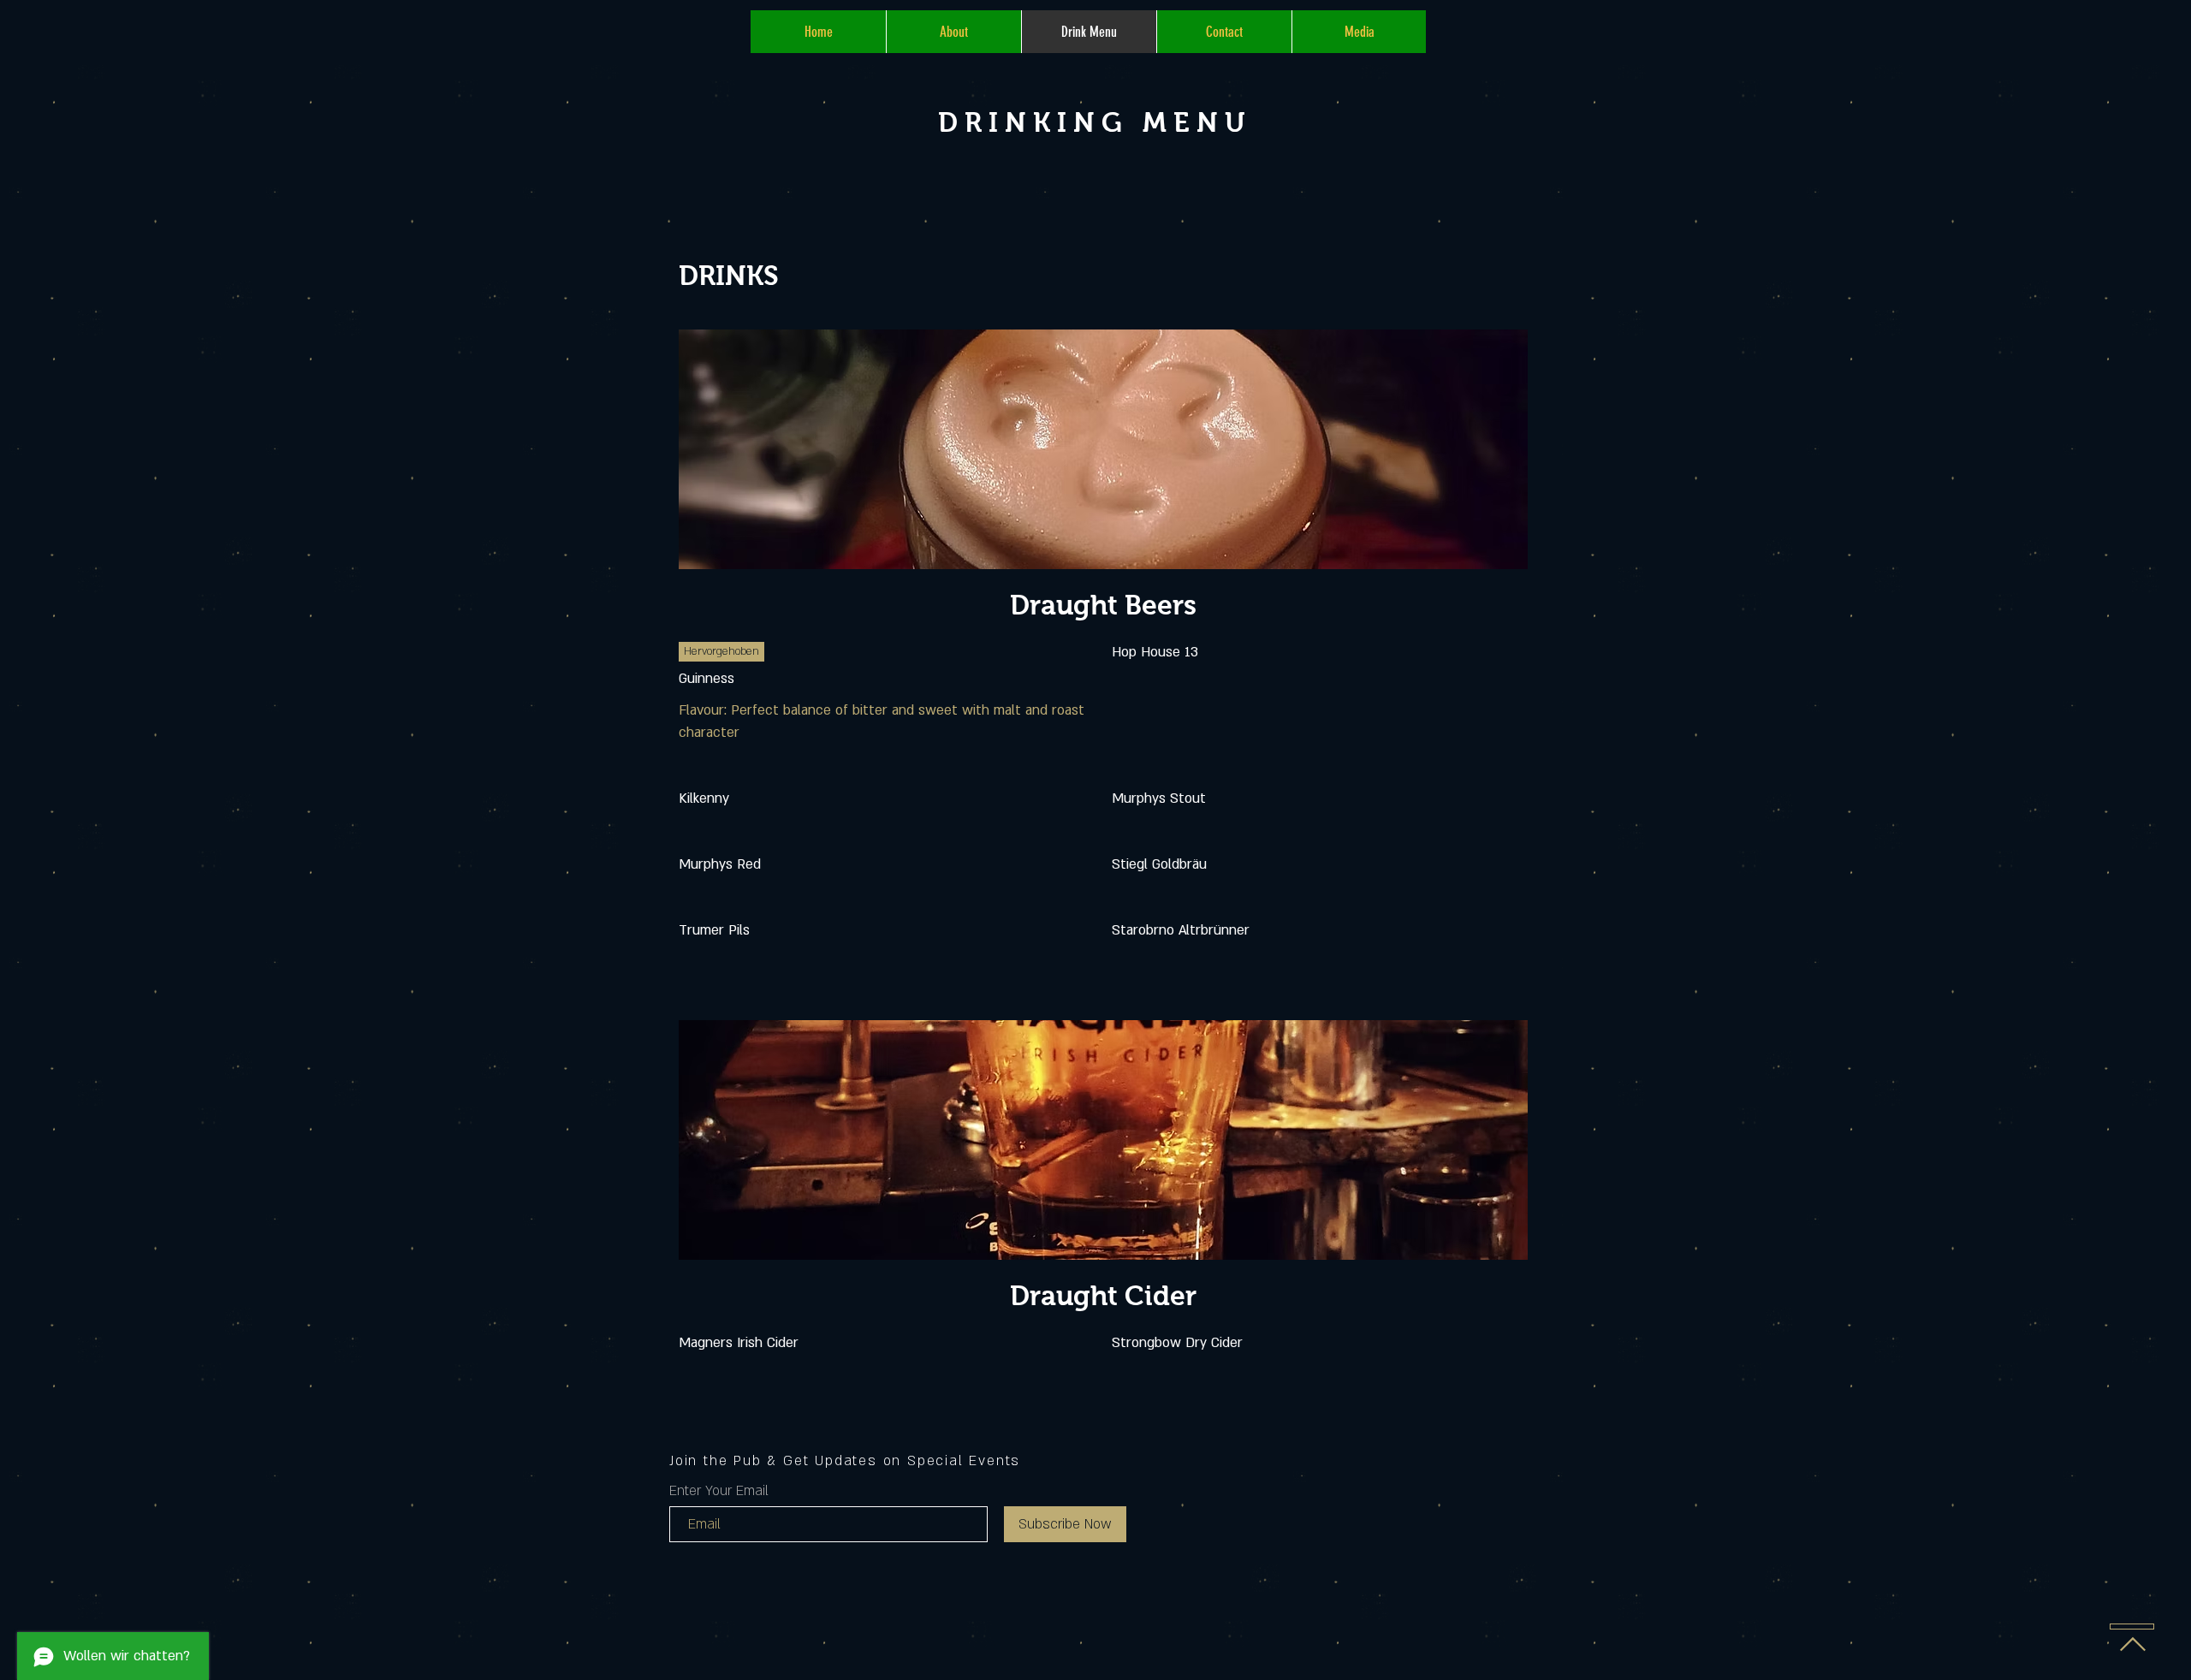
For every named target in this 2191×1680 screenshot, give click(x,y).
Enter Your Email (719, 1491)
